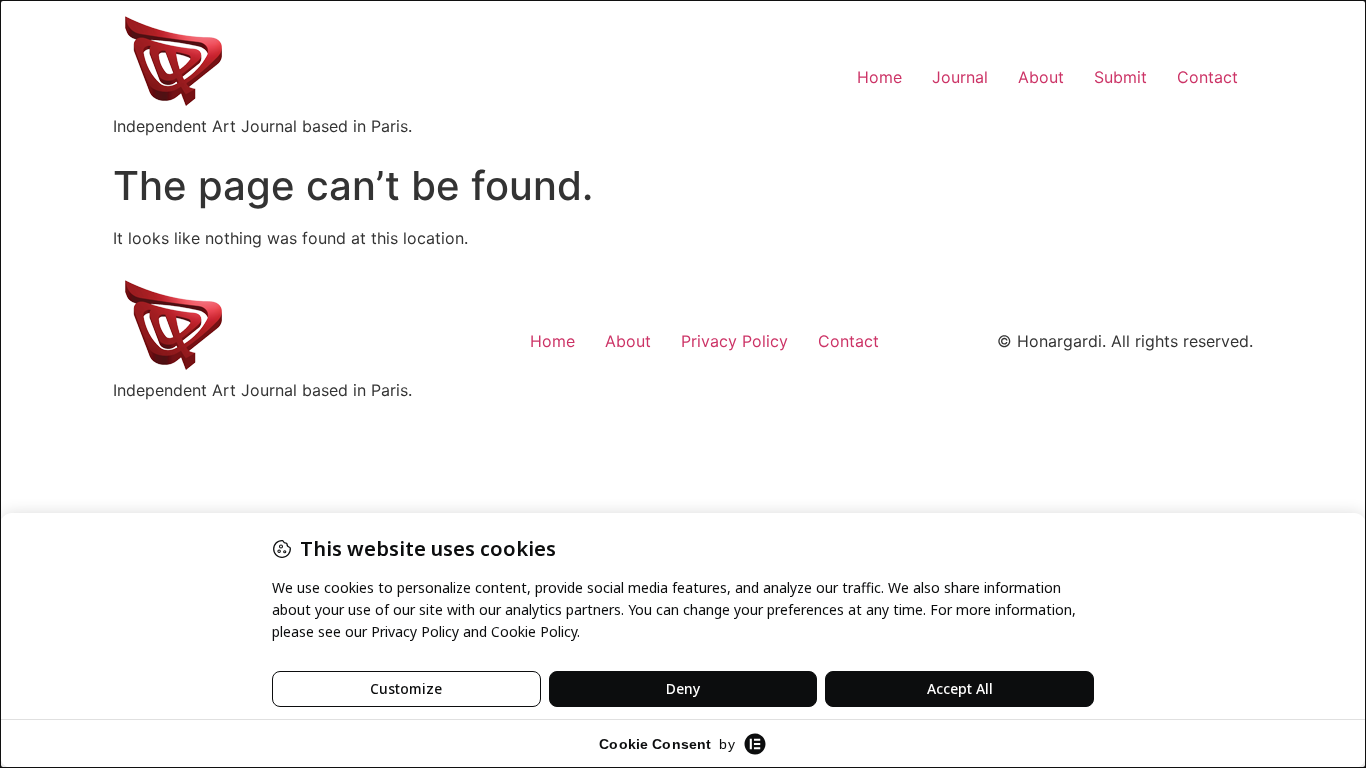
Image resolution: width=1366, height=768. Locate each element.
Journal (960, 77)
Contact (1207, 77)
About (1041, 77)
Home (879, 77)
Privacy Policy (734, 341)
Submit (1120, 77)
